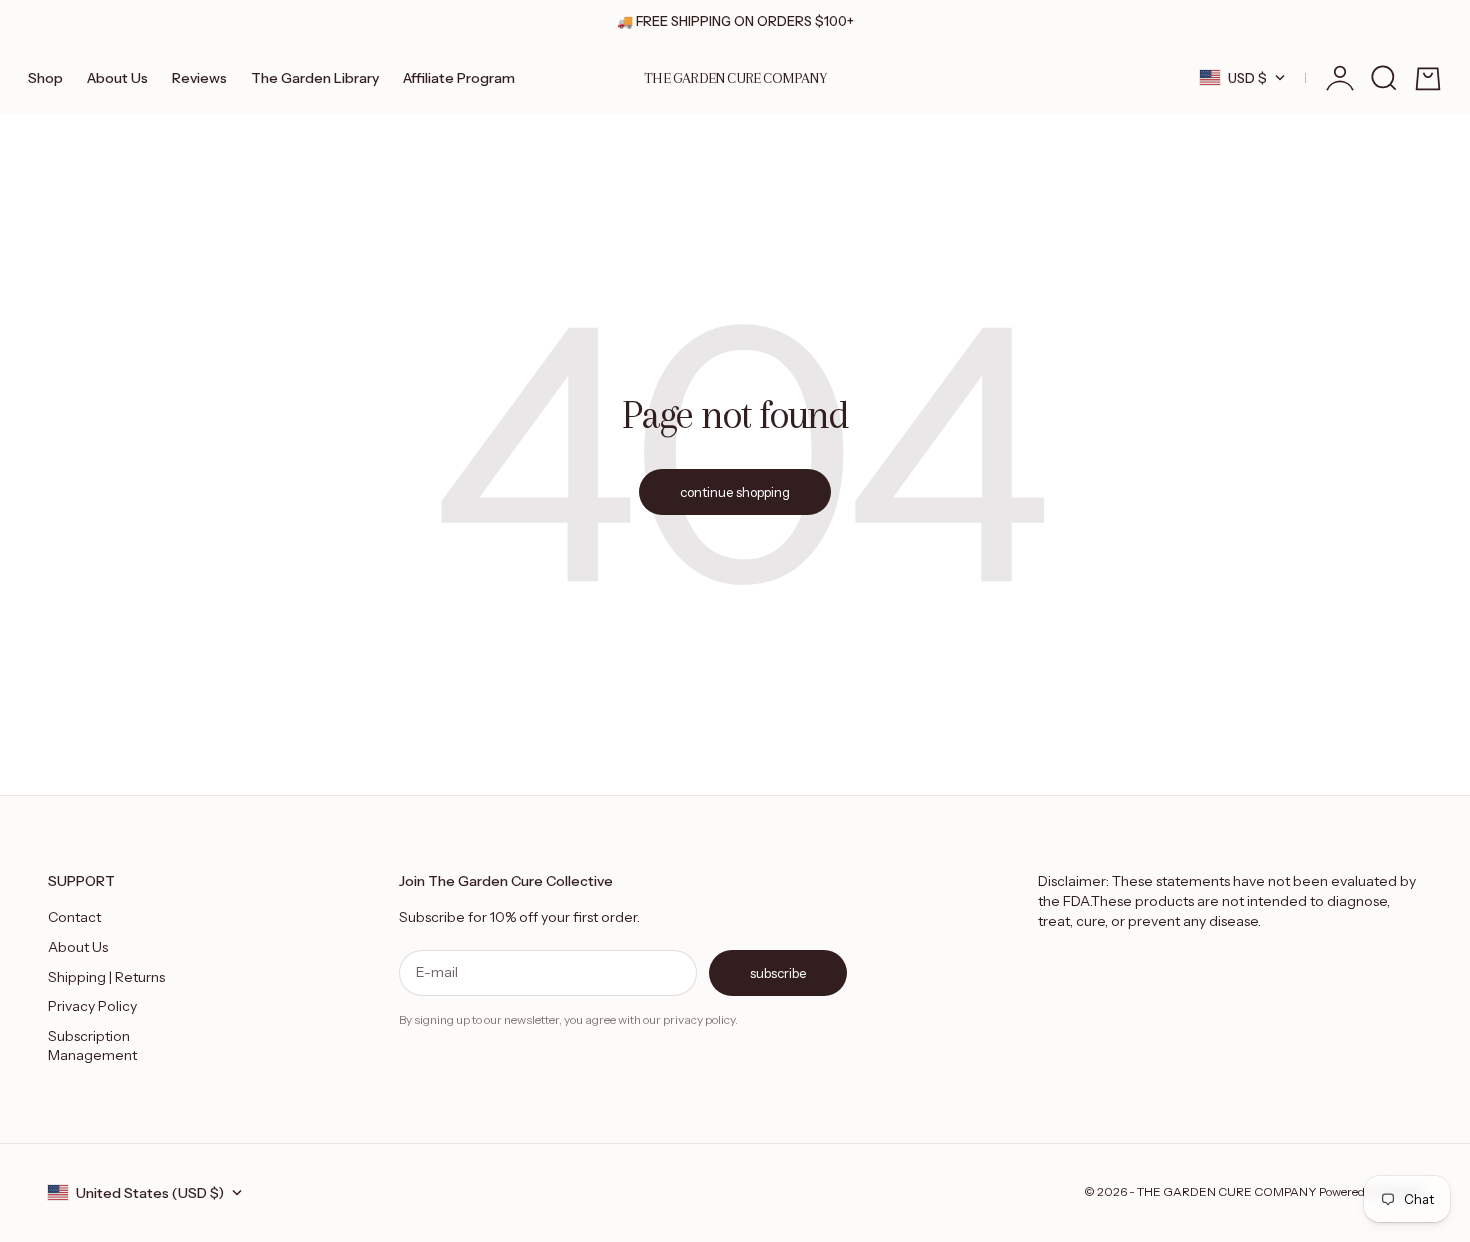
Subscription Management (92, 1046)
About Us (117, 78)
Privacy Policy (92, 1006)
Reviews (199, 78)
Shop (45, 78)
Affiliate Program (459, 78)
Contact (74, 917)
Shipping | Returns (106, 977)
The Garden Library (315, 78)
